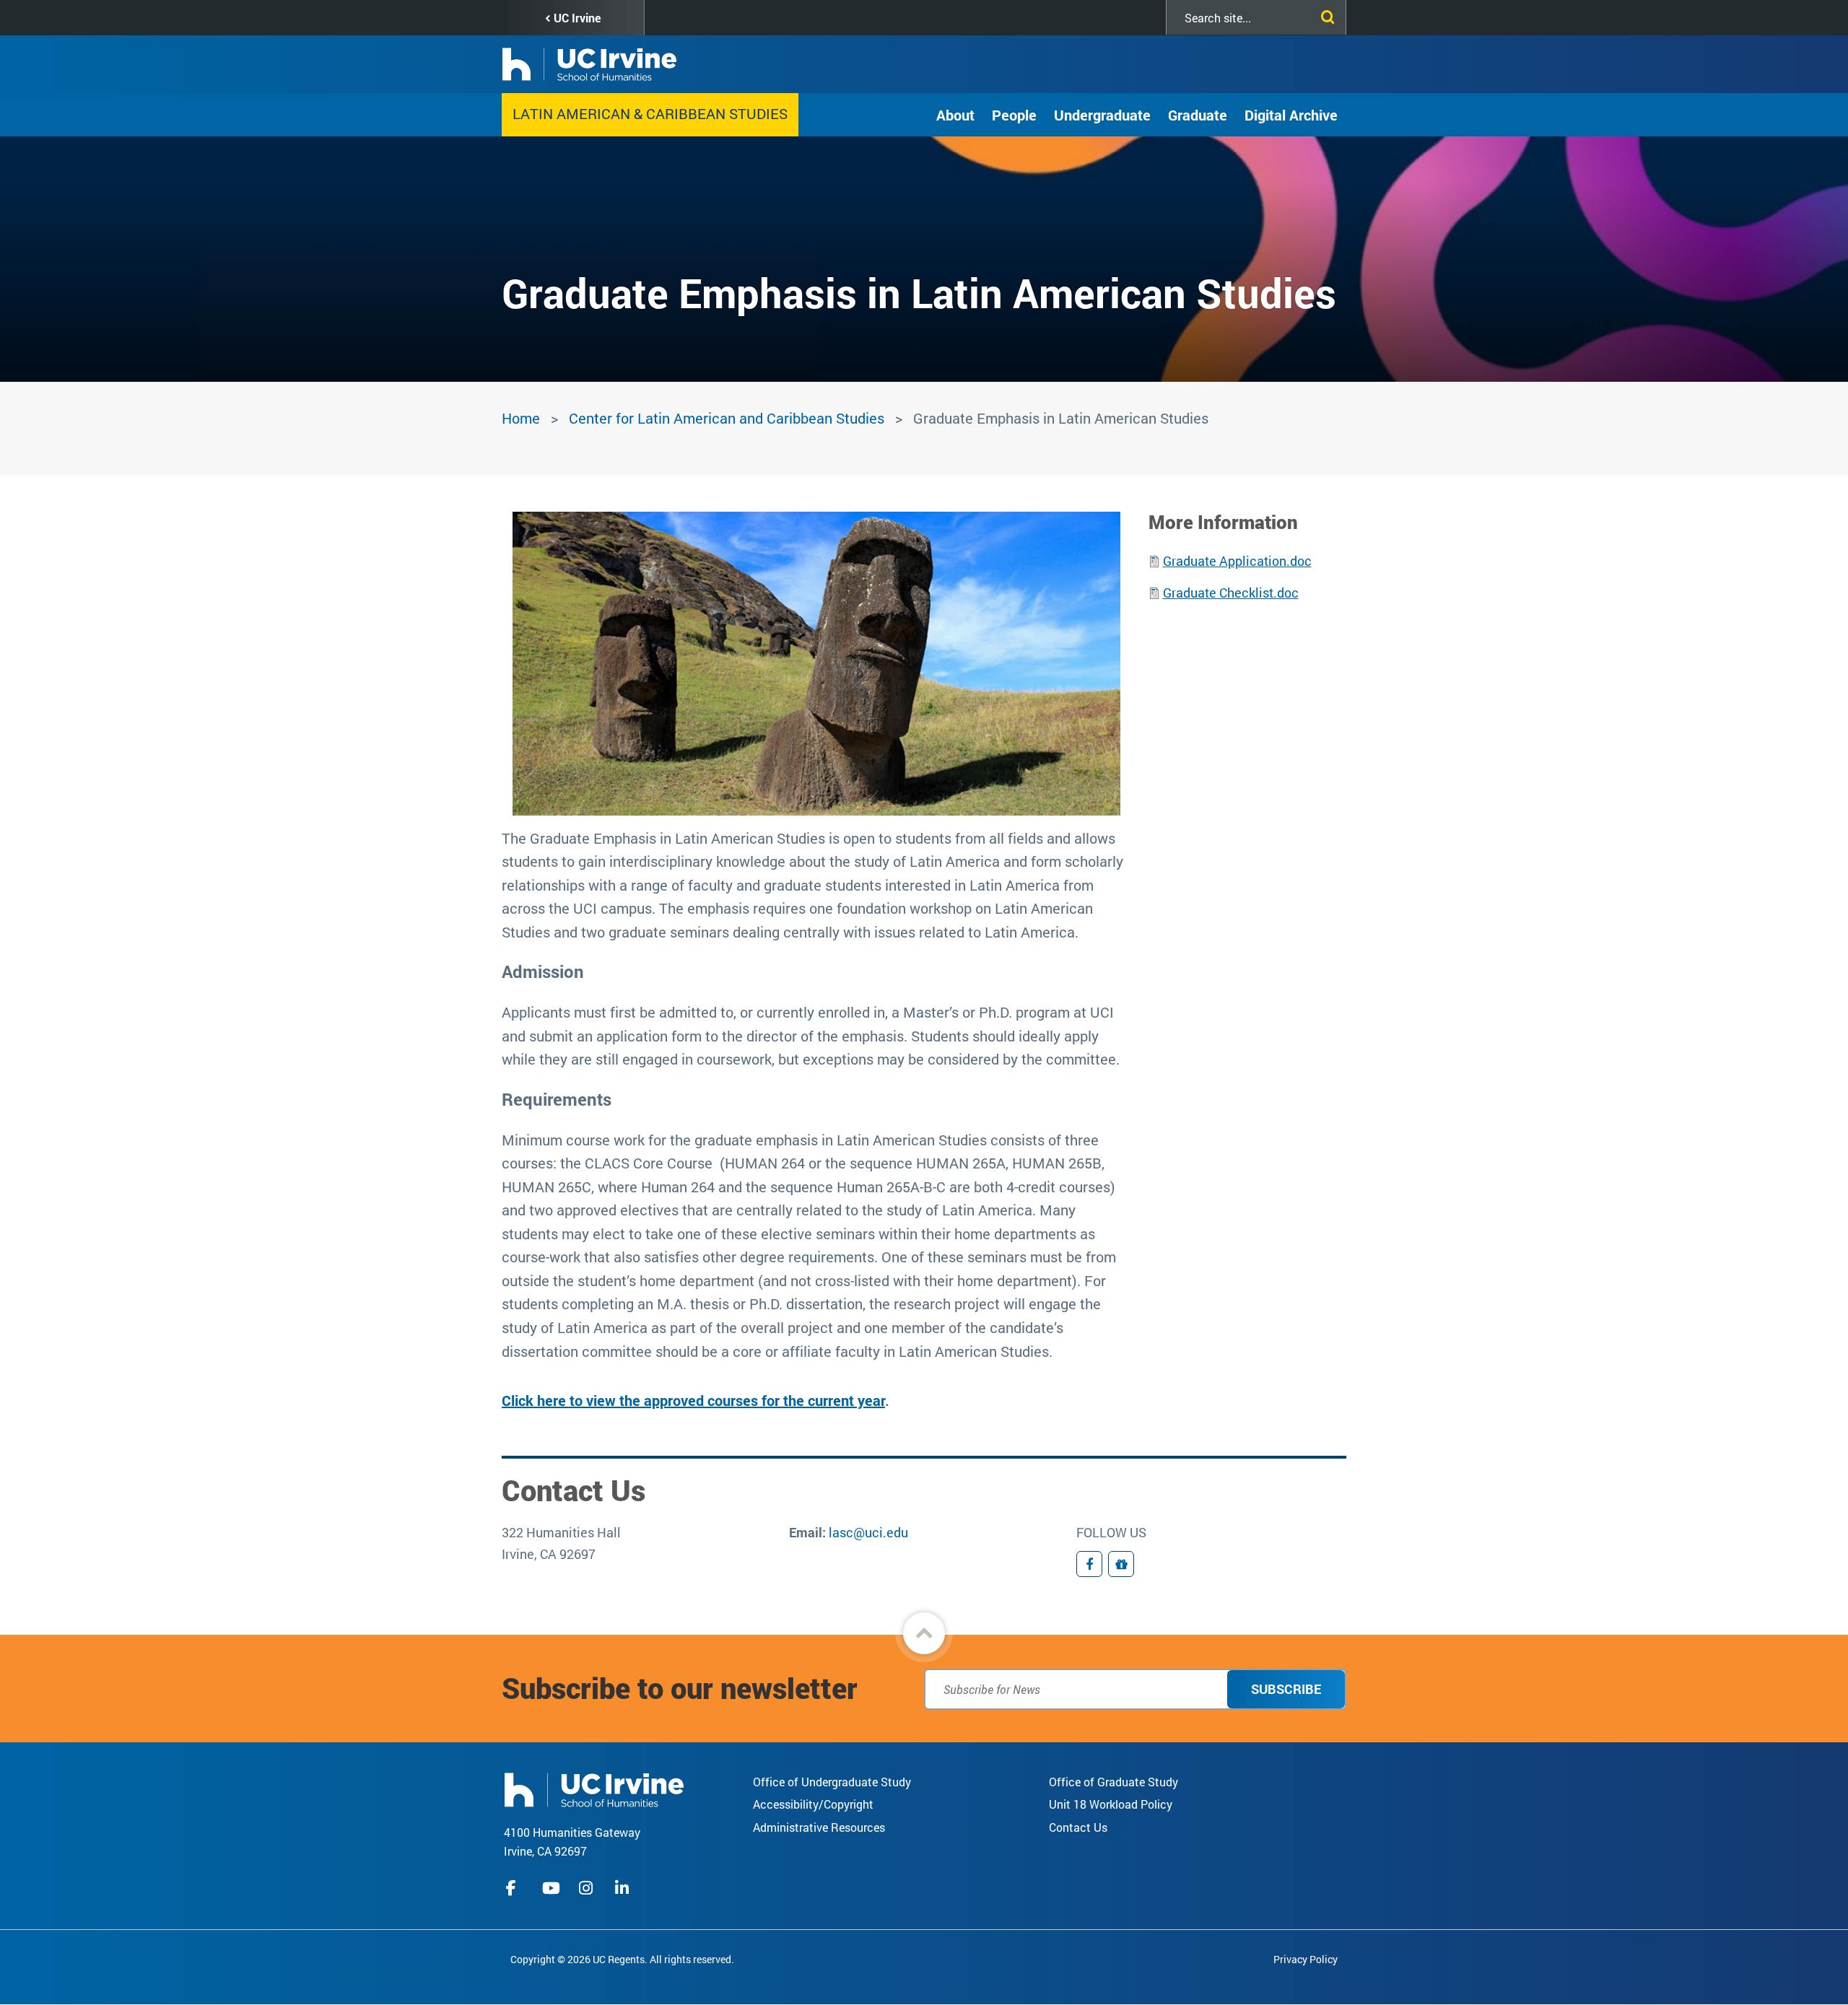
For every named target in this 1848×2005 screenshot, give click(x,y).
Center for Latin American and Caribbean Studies (727, 418)
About (955, 115)
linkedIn (624, 1888)
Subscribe (1286, 1689)
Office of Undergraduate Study (832, 1782)
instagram (588, 1888)
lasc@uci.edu (868, 1532)
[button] (924, 1633)
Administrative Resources (819, 1827)
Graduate (1198, 115)
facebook (515, 1888)
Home (521, 418)
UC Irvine (577, 18)
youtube (551, 1888)
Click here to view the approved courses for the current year (693, 1400)
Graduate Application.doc (1237, 561)
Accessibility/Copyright (813, 1804)
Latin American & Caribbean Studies (650, 113)
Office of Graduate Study (1113, 1782)
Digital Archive (1291, 115)
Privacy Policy (1306, 1959)
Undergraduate (1102, 115)
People (1014, 115)
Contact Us (1078, 1827)
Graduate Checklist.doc (1231, 593)
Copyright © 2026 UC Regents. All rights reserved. (622, 1959)
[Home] (594, 1788)
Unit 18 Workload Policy (1111, 1804)
